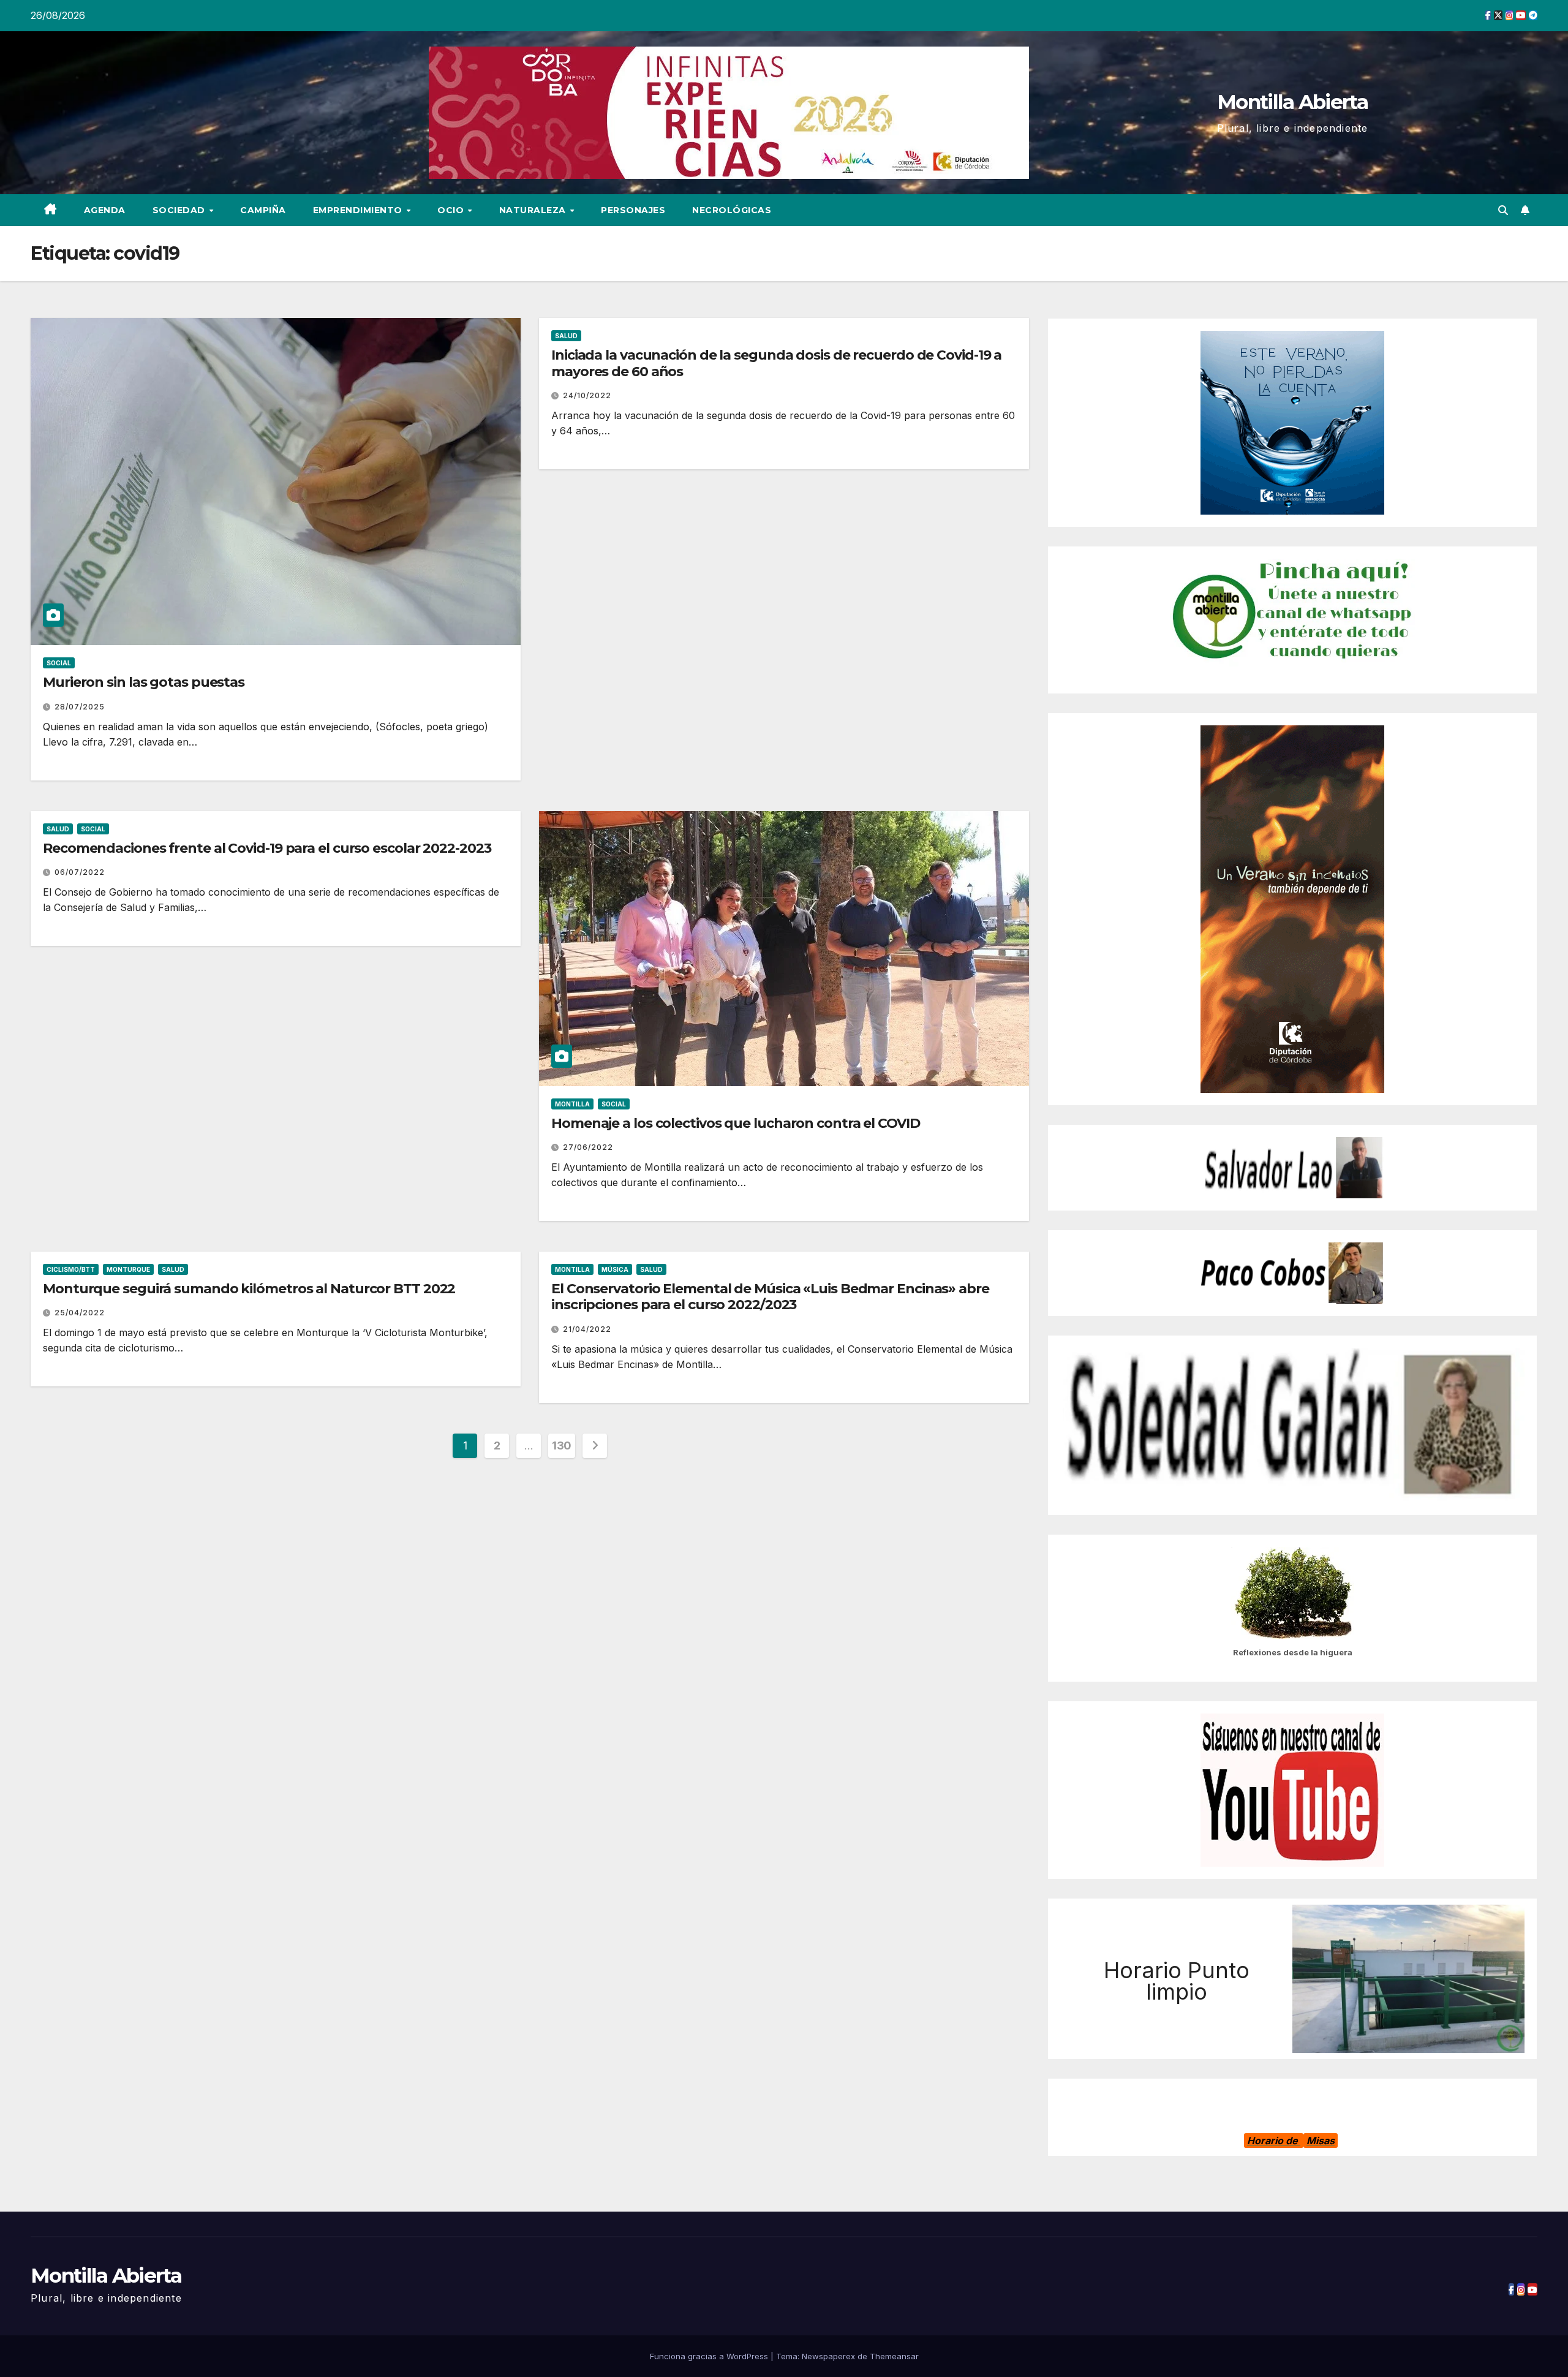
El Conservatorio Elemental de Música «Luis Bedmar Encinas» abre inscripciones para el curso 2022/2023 (770, 1297)
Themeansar (894, 2356)
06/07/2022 (80, 872)
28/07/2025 (80, 707)
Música (615, 1269)
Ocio (452, 210)
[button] (1503, 210)
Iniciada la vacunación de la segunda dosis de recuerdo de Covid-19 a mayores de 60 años (776, 363)
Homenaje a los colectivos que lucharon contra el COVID (736, 1123)
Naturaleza (534, 210)
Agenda (105, 210)
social (59, 663)
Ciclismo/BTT (71, 1269)
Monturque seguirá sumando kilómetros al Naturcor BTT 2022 (249, 1289)
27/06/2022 (588, 1147)
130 (562, 1445)
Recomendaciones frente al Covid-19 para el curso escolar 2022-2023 (267, 848)
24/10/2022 (587, 395)
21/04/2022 (587, 1329)
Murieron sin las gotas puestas (144, 682)
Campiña (263, 210)
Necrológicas (732, 210)
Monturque (128, 1269)
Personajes (633, 210)
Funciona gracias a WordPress (710, 2356)
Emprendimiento (359, 210)
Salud (566, 336)
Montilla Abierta (1292, 102)
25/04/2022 (80, 1313)
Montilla (572, 1104)
